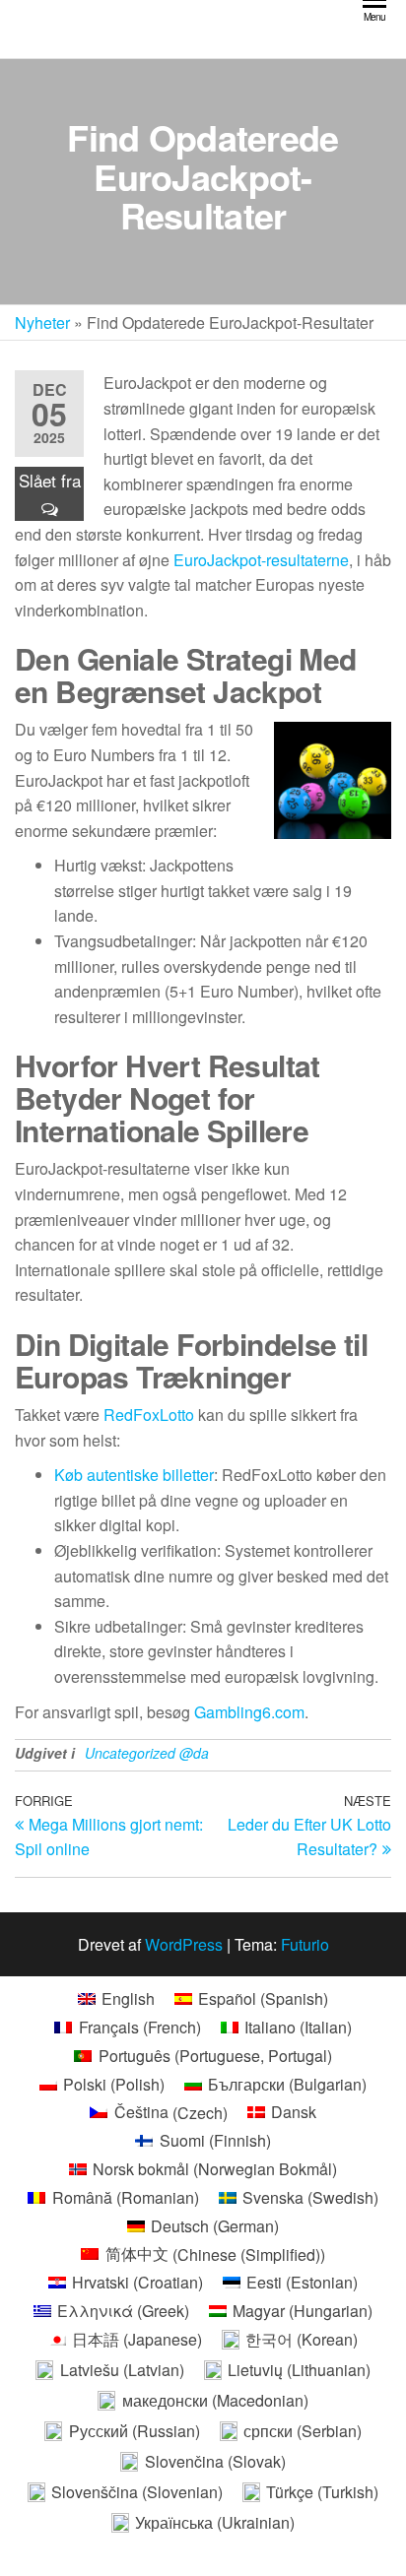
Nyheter (42, 322)
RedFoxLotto (149, 1415)
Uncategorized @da (147, 1753)
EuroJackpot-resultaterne (261, 560)
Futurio (305, 1944)
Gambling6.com (249, 1712)
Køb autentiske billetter (134, 1475)
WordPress (184, 1944)
